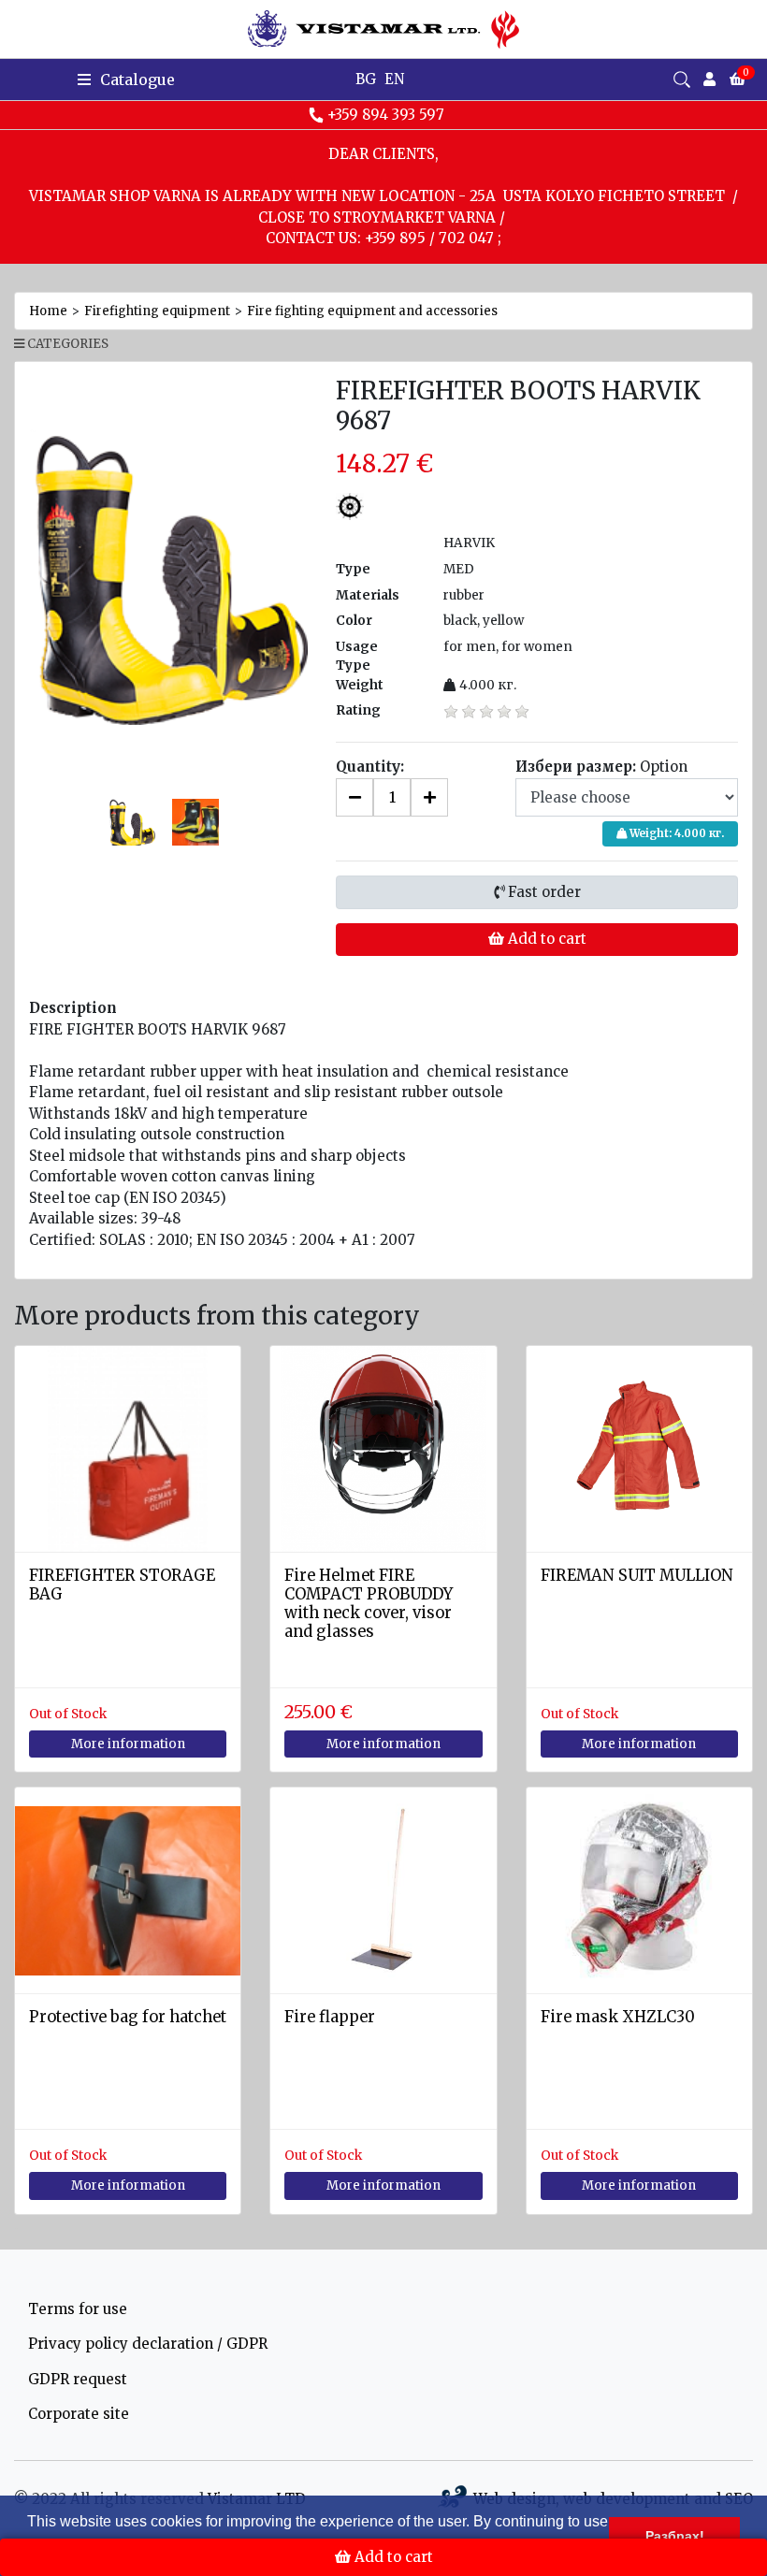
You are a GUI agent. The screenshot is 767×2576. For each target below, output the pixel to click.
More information (128, 1744)
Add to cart (545, 939)
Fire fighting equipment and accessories (372, 311)
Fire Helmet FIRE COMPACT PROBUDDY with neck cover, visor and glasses (369, 1603)
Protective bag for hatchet (128, 2017)
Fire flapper (330, 2017)
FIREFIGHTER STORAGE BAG (122, 1585)
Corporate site (79, 2414)
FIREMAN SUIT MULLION (637, 1576)
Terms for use (78, 2309)
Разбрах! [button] (675, 2536)
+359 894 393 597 (386, 115)
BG (366, 79)
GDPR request (78, 2379)
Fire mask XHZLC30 (618, 2017)
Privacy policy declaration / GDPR (148, 2344)
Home (48, 311)
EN (394, 79)
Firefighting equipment (157, 311)
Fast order (543, 892)
